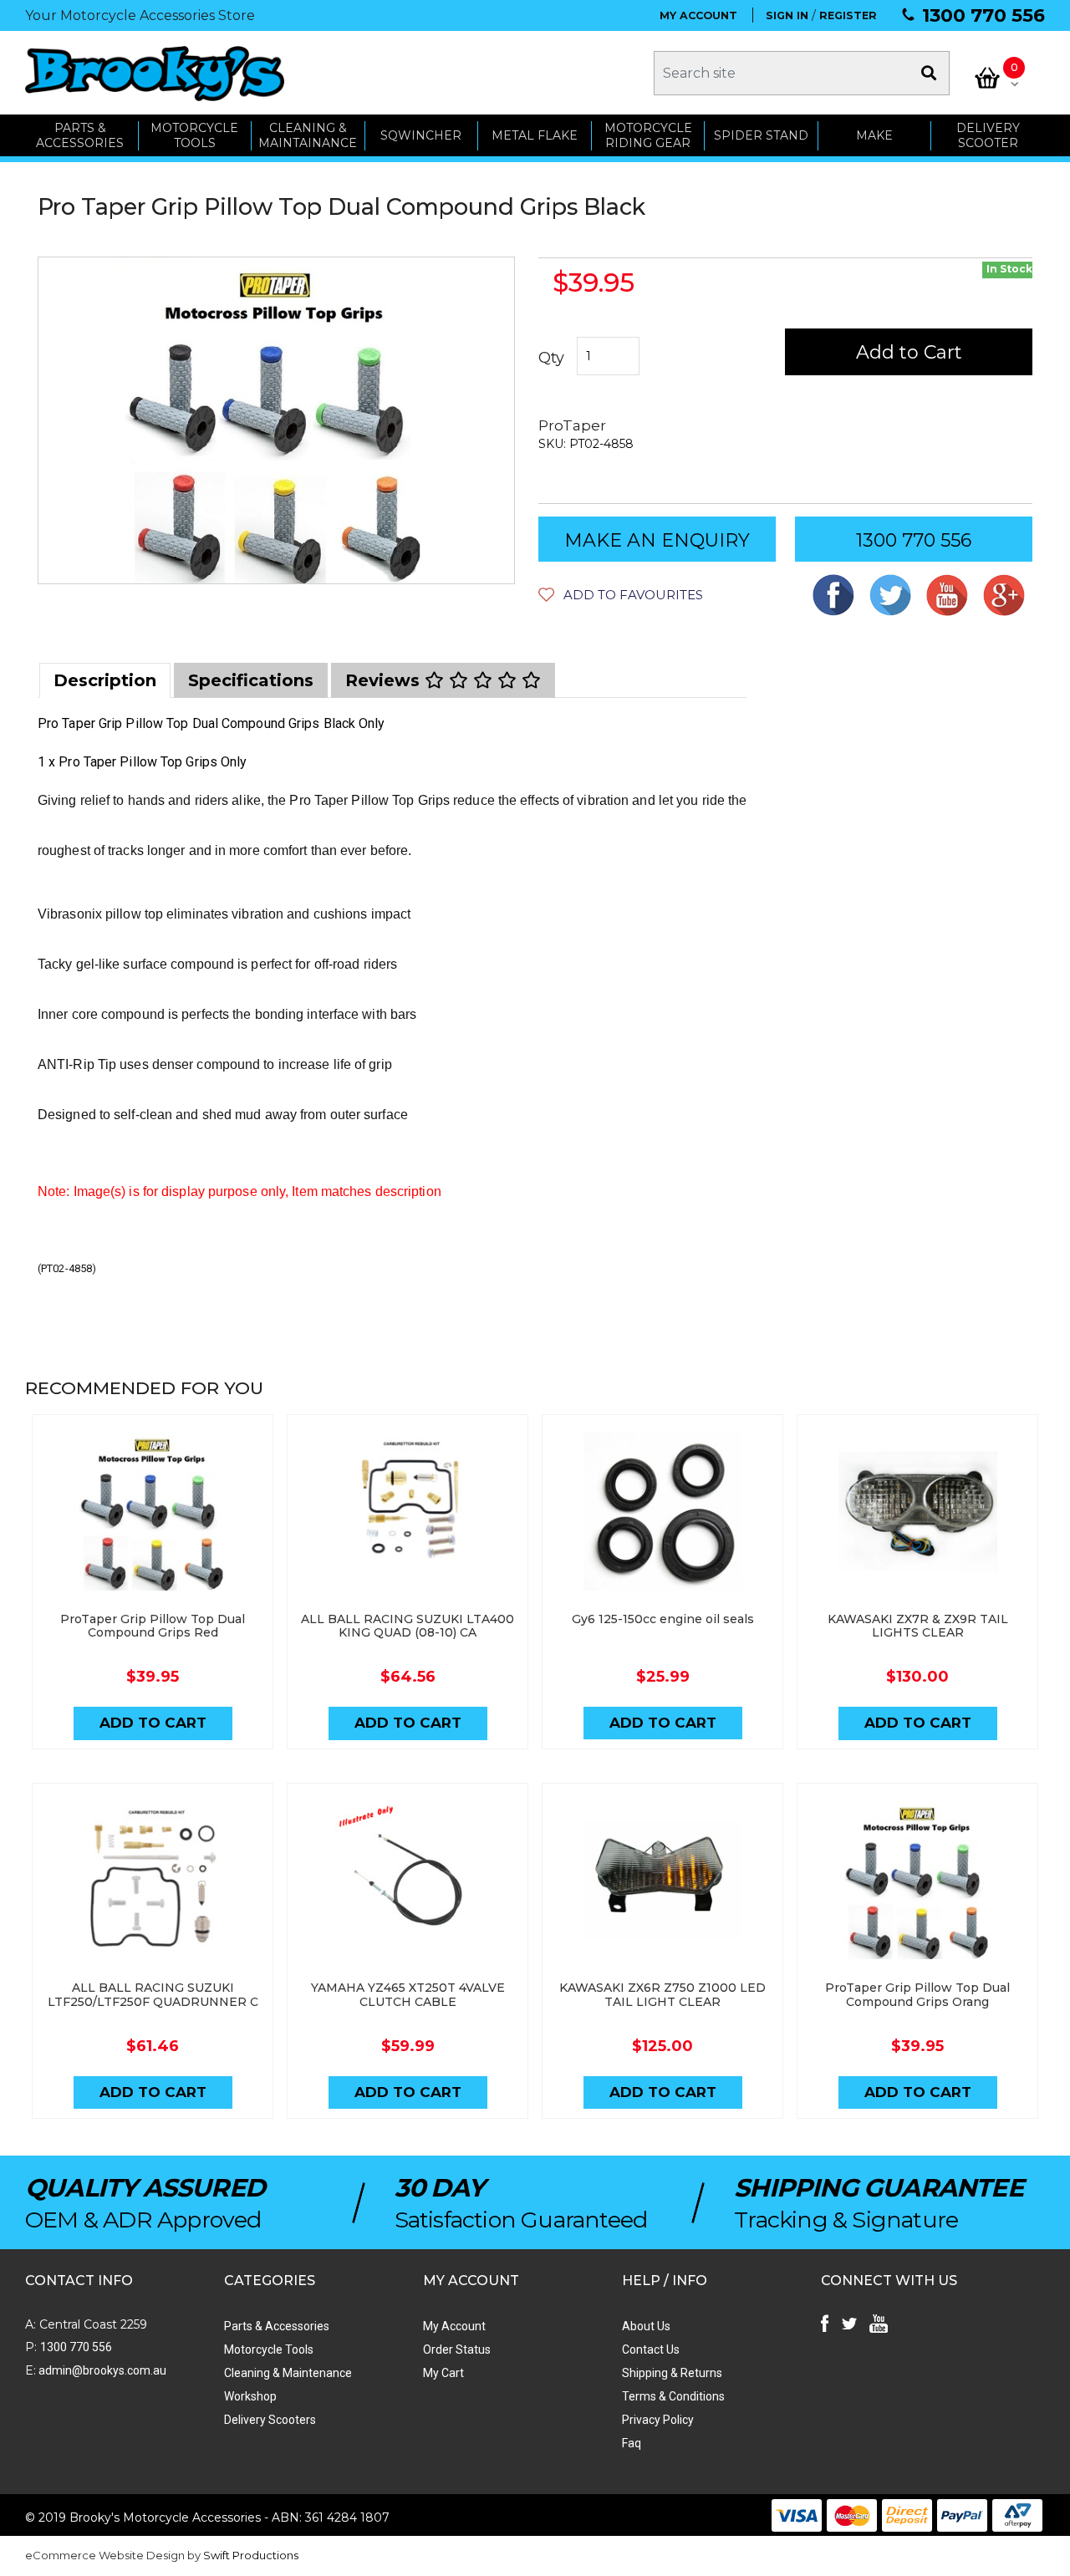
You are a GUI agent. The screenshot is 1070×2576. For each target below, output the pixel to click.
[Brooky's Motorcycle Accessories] (155, 73)
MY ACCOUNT (698, 15)
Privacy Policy (658, 2420)
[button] (621, 595)
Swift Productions (251, 2555)
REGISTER (848, 15)
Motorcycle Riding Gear (648, 136)
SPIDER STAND (761, 135)
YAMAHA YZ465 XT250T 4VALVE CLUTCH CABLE (408, 1995)
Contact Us (651, 2349)
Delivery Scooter (988, 136)
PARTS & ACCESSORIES (80, 136)
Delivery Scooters (270, 2420)
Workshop (250, 2396)
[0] (987, 78)
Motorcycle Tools (269, 2349)
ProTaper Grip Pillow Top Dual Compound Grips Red (153, 1626)
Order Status (457, 2349)
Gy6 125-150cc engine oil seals (663, 1619)
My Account (454, 2326)
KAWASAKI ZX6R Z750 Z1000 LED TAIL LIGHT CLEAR (662, 1995)
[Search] (929, 73)
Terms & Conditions (673, 2396)
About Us (646, 2326)
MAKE (874, 135)
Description (105, 680)
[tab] (105, 680)
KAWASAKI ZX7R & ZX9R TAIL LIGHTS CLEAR (918, 1626)
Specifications (251, 680)
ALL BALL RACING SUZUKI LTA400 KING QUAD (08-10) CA (408, 1626)
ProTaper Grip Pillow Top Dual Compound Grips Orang (917, 1995)
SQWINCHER (421, 135)
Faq (632, 2443)
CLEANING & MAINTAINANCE (308, 136)
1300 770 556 (983, 15)
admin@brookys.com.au (101, 2370)
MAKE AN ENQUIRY (657, 540)
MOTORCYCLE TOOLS (194, 136)
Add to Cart (909, 352)
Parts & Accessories (277, 2326)
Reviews (385, 680)
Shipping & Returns (672, 2373)
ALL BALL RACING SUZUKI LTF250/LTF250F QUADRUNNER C (153, 1995)
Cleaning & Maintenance (288, 2373)
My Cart (443, 2373)
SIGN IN (787, 15)
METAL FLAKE (535, 135)
